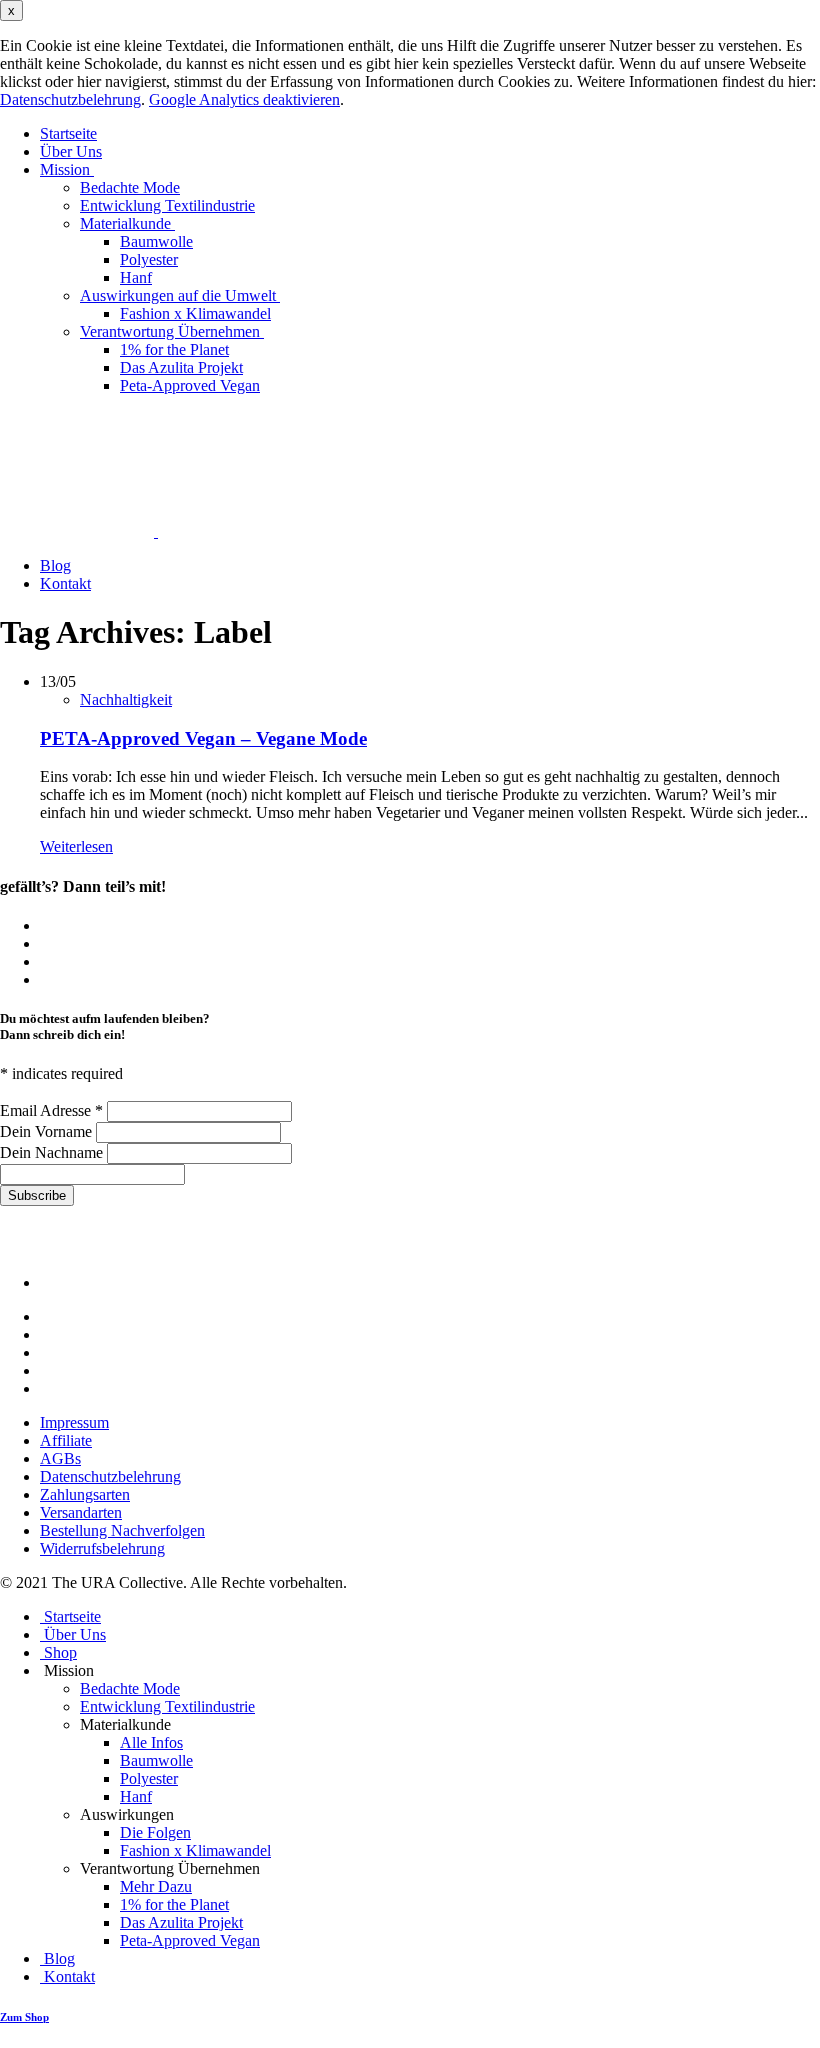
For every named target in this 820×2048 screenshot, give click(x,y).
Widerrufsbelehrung (102, 1548)
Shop (58, 1652)
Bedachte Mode (130, 187)
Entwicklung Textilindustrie (167, 205)
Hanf (136, 277)
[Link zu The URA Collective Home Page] (142, 531)
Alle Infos (151, 1742)
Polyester (149, 259)
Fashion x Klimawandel (195, 313)
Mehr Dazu (156, 1886)
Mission (67, 169)
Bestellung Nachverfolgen (122, 1530)
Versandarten (81, 1512)
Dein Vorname (48, 1131)
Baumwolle (156, 241)
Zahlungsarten (85, 1494)
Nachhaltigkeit (126, 699)
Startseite (68, 133)
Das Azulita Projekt (181, 367)
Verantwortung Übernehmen (172, 331)
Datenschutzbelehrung (70, 99)
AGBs (60, 1458)
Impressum (74, 1422)
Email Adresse (51, 1110)
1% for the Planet (174, 349)
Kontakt (65, 583)
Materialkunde (127, 223)
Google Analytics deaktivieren (244, 99)
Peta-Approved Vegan (190, 385)
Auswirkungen (129, 1814)
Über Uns (71, 151)
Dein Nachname (53, 1152)
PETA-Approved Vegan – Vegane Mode (203, 738)
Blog (55, 565)
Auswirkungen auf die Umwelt (180, 295)
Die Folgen (155, 1832)
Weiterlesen (76, 846)
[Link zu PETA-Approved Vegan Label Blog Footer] (130, 1282)
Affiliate (66, 1440)
